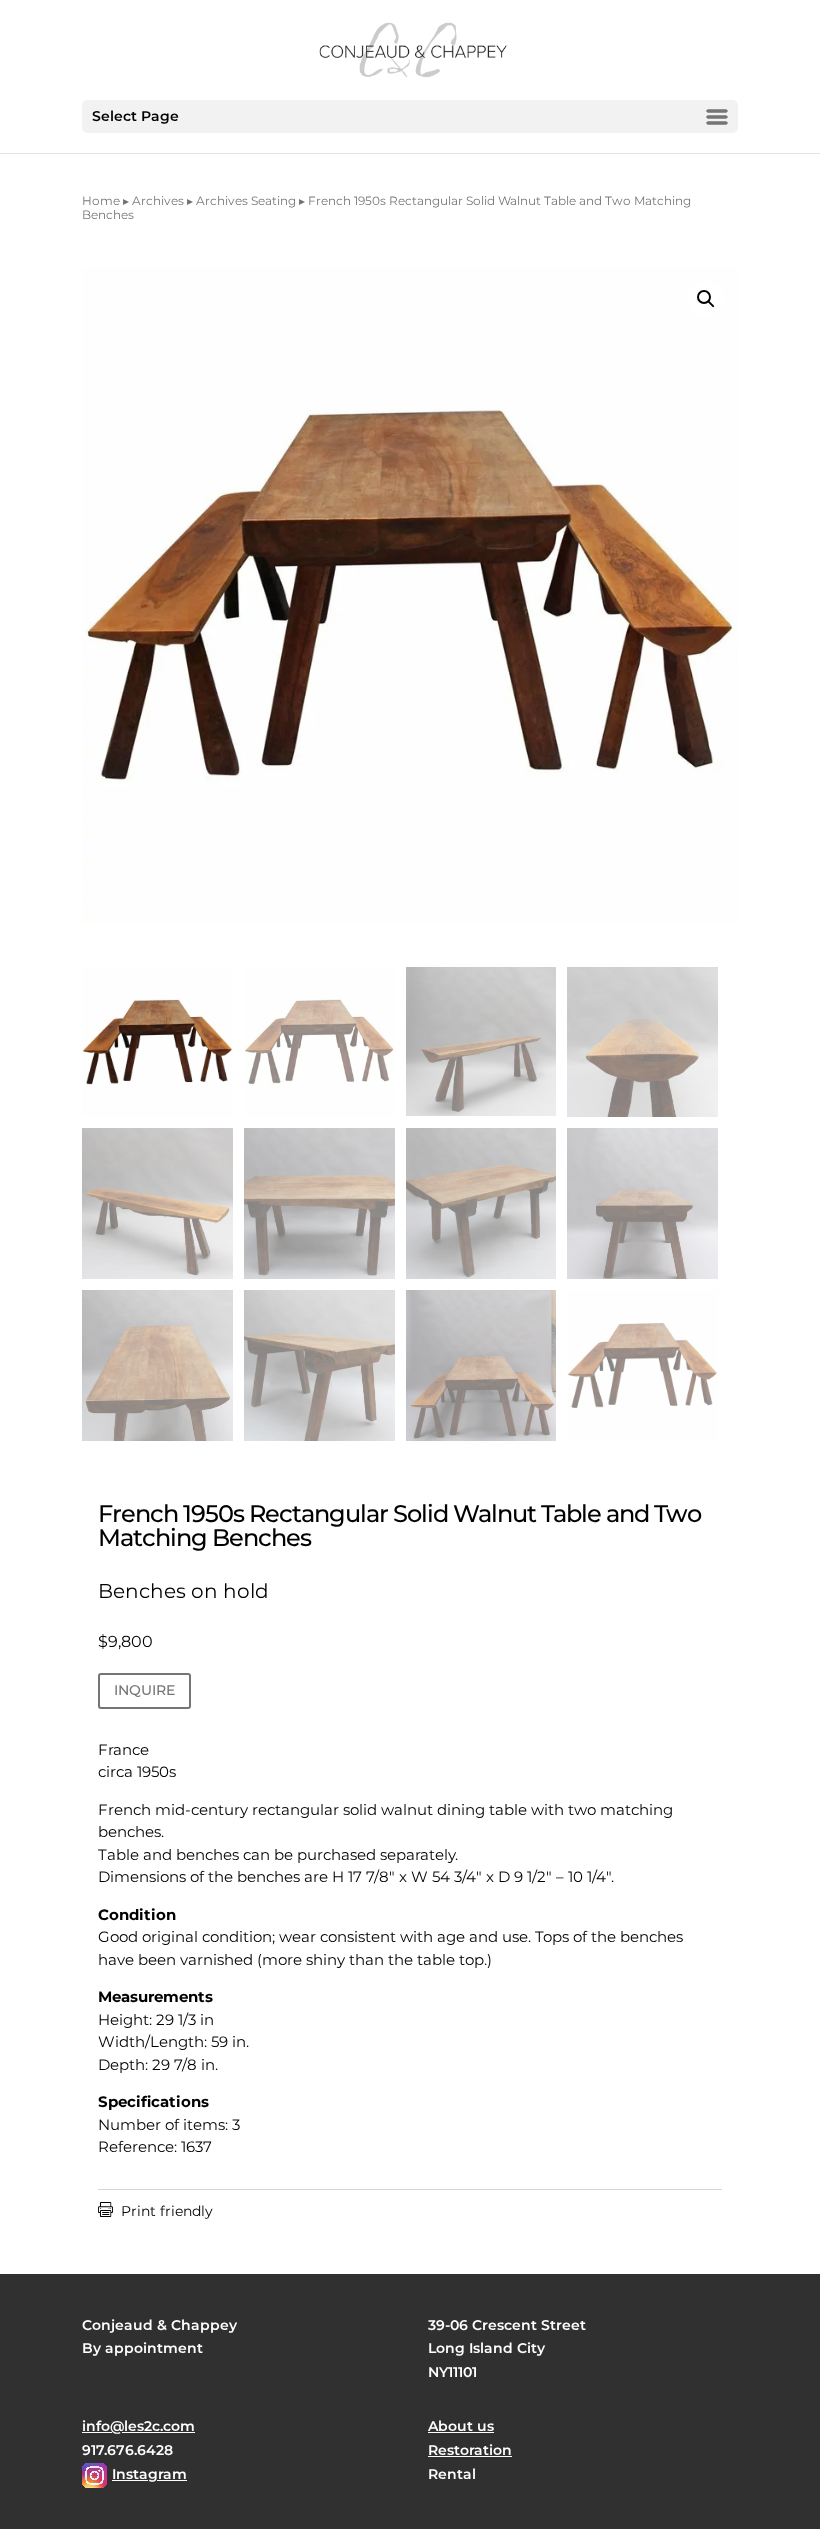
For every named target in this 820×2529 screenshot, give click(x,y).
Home (101, 200)
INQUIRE (144, 1690)
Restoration (470, 2450)
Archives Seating (246, 200)
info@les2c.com (138, 2426)
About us (461, 2426)
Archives (158, 200)
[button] (706, 299)
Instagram (149, 2474)
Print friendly (155, 2211)
